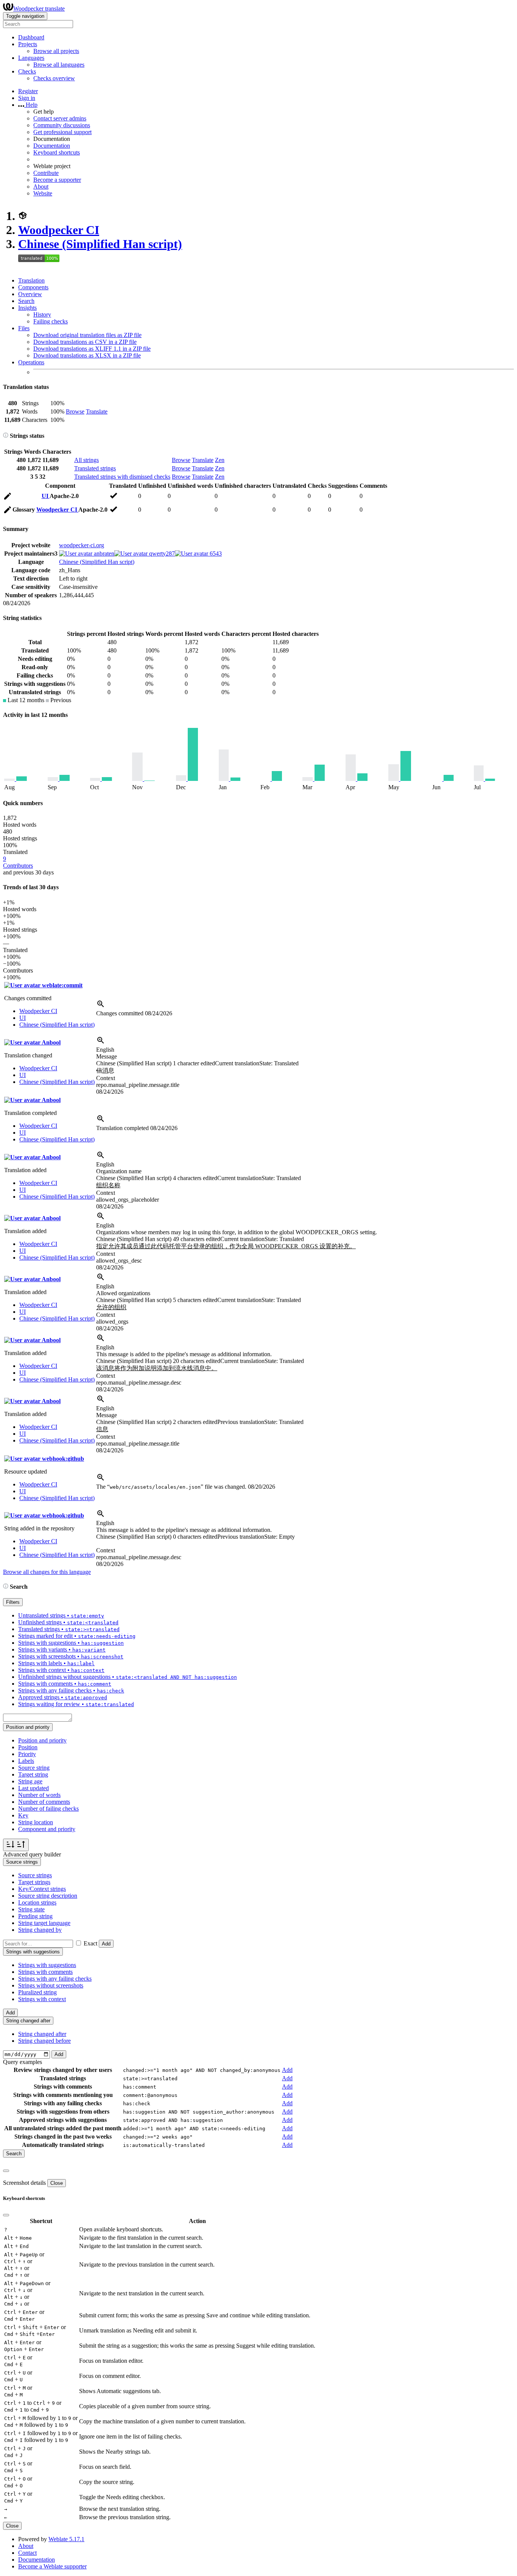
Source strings (35, 1875)
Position (28, 1747)
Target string (33, 1774)
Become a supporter (57, 180)
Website (43, 193)
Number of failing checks (48, 1809)
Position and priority (42, 1740)
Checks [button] (27, 71)
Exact (90, 1943)
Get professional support (62, 132)
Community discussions (62, 125)
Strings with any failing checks (55, 1979)
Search (26, 301)
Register (28, 91)
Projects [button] (28, 44)
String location (36, 1822)
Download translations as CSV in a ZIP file (85, 342)
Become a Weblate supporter (52, 2566)
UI (46, 496)
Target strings (34, 1882)
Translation (31, 280)
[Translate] (8, 497)
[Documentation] (6, 436)
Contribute (46, 173)
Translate (97, 411)
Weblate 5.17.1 (66, 2539)
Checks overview (54, 78)
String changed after (42, 2034)
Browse (75, 411)
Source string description (48, 1896)
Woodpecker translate (39, 9)
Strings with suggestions (47, 1965)
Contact (27, 2553)
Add (106, 1944)
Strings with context (42, 1999)
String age (30, 1781)
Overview (30, 294)
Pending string (35, 1916)
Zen (220, 460)
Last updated (33, 1788)
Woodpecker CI (59, 230)
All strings (86, 460)
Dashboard (31, 37)
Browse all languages (59, 65)
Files (24, 328)
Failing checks (51, 321)
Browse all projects (56, 51)
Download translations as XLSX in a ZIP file (87, 355)
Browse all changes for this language (47, 1572)
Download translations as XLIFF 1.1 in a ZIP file (92, 349)
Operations (31, 362)
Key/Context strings (42, 1889)
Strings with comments (45, 1972)
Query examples (23, 2062)
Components (33, 287)
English (105, 1050)
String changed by (40, 1930)
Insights (27, 308)
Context (106, 1078)
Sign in (27, 98)
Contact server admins (60, 118)
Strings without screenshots (51, 1985)
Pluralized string (37, 1992)
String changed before (44, 2041)
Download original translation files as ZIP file (87, 335)
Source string (34, 1768)
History (42, 315)
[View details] (101, 1006)
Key (23, 1815)
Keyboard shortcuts (57, 152)
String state (31, 1909)
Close (57, 2183)
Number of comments (44, 1802)
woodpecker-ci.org (82, 545)
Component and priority (47, 1829)
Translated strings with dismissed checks (122, 477)
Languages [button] (31, 58)
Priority (27, 1754)
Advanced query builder (32, 1854)
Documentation (52, 146)
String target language (44, 1923)
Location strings (37, 1902)
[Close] (6, 2171)
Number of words (39, 1795)
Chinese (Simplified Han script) (100, 244)
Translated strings (95, 468)
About (41, 187)
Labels (26, 1761)
